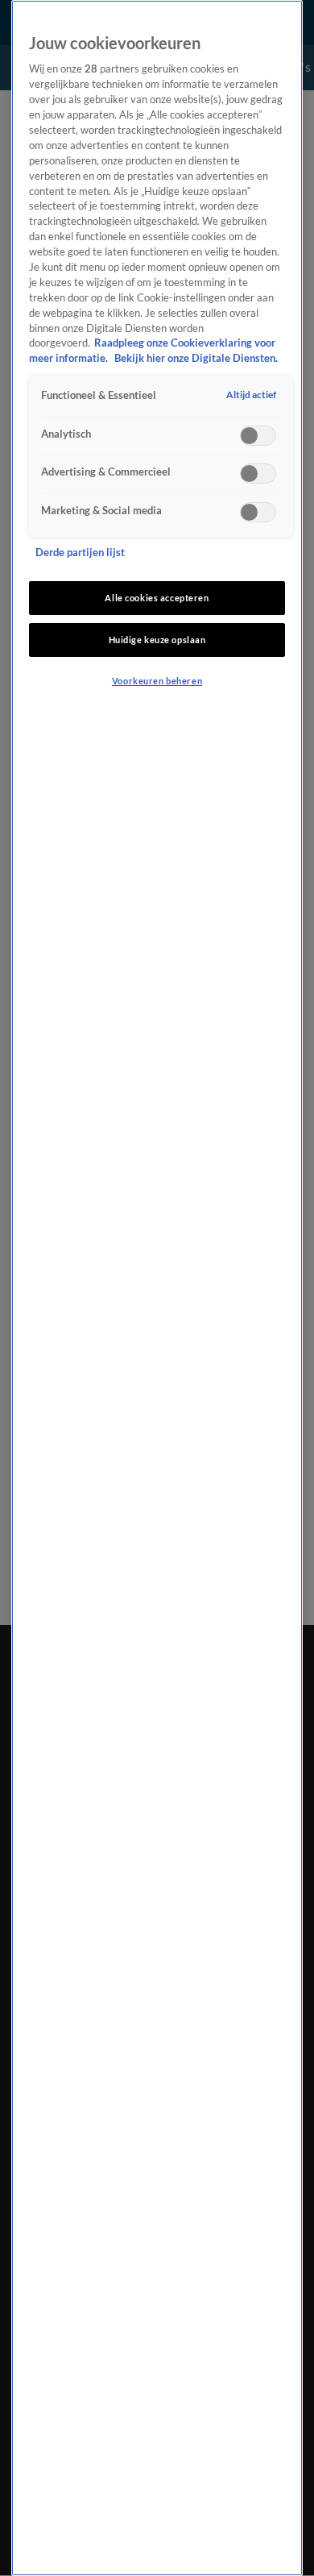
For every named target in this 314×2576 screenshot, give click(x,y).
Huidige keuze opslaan (157, 640)
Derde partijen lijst (80, 553)
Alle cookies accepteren (157, 598)
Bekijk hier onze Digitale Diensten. (196, 358)
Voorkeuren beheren (157, 681)
